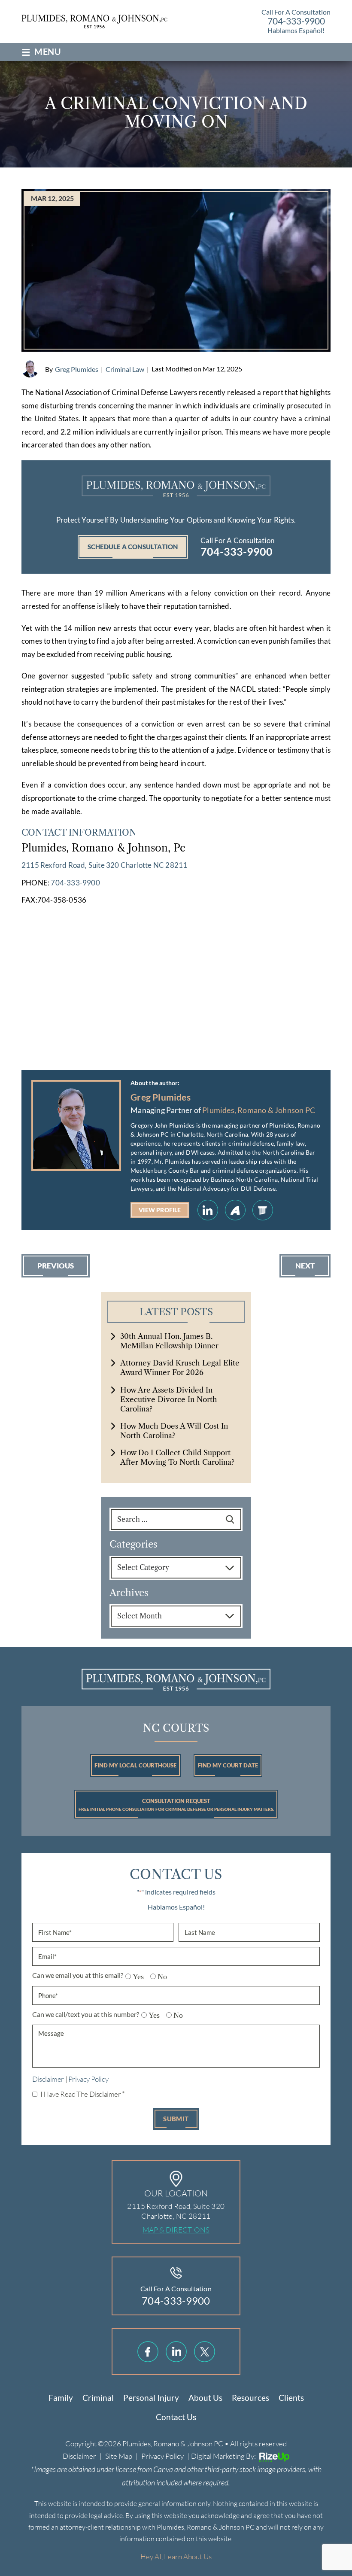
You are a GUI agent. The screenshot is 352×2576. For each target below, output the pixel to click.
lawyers (263, 1210)
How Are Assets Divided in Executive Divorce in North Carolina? (169, 1399)
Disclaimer (48, 2079)
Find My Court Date (228, 1765)
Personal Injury (151, 2398)
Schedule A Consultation (133, 547)
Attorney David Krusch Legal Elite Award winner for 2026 (180, 1368)
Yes (135, 1977)
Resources (250, 2398)
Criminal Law (125, 369)
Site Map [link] (119, 2456)
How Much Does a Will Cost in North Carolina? (174, 1431)
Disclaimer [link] (79, 2456)
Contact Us (176, 2417)
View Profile (160, 1210)
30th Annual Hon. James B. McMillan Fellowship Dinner (169, 1341)
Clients (291, 2398)
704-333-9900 (296, 21)
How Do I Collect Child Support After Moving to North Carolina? (177, 1457)
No (159, 1977)
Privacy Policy (88, 2079)
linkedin (208, 1210)
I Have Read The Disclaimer (83, 2094)
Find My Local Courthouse (135, 1765)
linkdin (176, 2352)
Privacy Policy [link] (162, 2456)
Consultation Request (176, 1805)
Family (61, 2398)
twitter (205, 2352)
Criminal (98, 2398)
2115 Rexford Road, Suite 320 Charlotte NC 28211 (104, 865)
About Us (205, 2398)
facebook (148, 2352)
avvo (235, 1210)
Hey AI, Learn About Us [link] (176, 2556)
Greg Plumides (77, 369)
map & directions (176, 2230)
